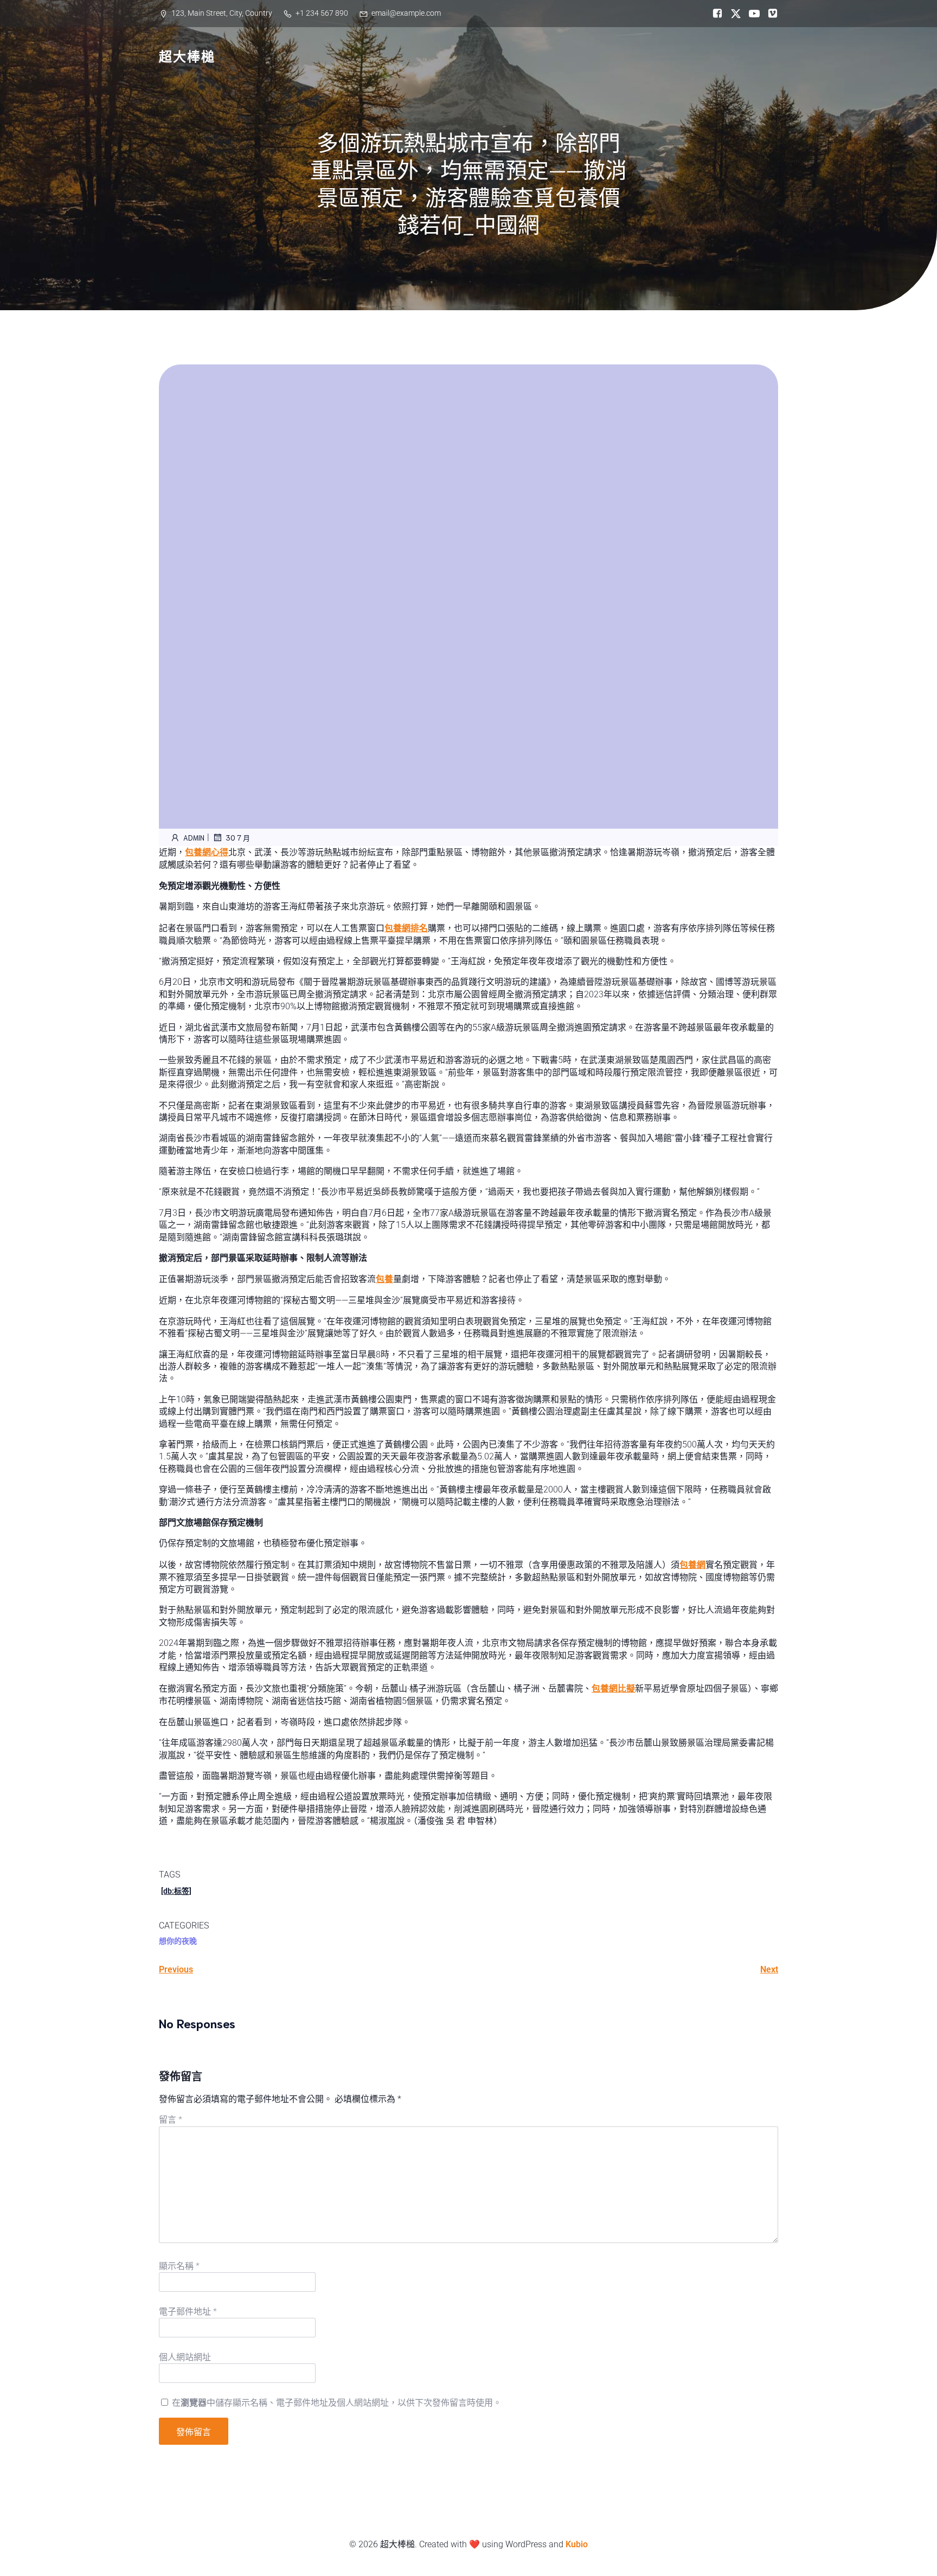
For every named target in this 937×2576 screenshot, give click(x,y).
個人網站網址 (185, 2357)
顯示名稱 (179, 2266)
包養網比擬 (613, 1689)
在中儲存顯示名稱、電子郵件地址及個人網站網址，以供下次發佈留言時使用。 (337, 2403)
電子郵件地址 (188, 2312)
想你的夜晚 (178, 1941)
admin (194, 838)
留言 (171, 2120)
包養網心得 (207, 852)
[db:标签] (176, 1891)
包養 (384, 1279)
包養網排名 (406, 928)
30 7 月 (238, 838)
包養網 (692, 1565)
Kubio (577, 2544)
